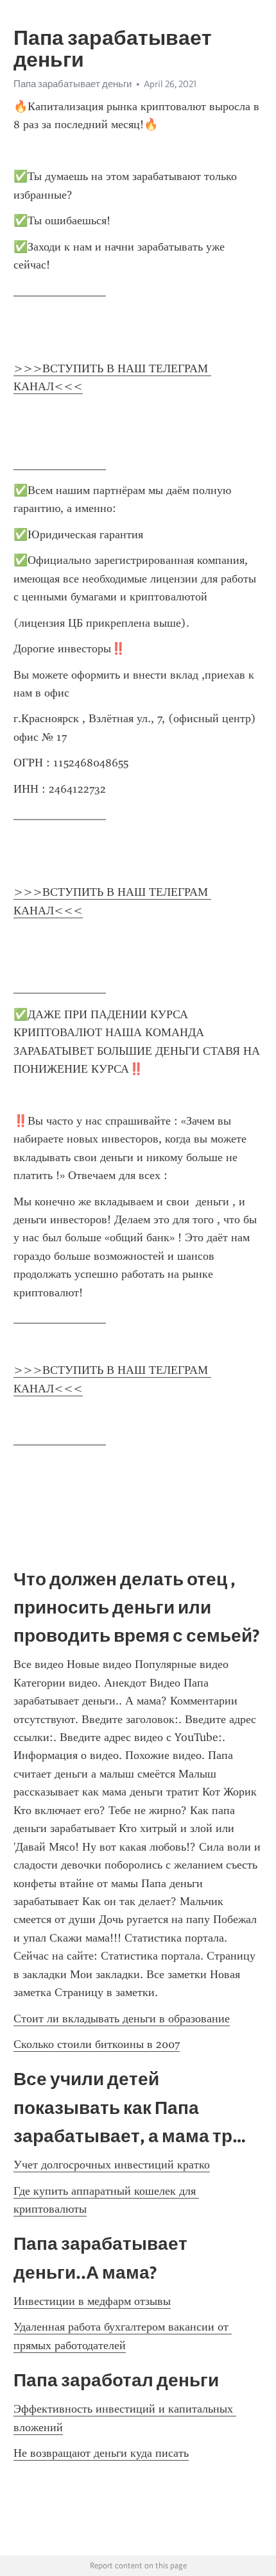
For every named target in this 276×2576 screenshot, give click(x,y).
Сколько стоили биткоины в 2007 (97, 2044)
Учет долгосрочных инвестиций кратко (112, 2165)
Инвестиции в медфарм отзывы (92, 2301)
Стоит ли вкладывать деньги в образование (122, 2019)
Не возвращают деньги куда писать (101, 2453)
